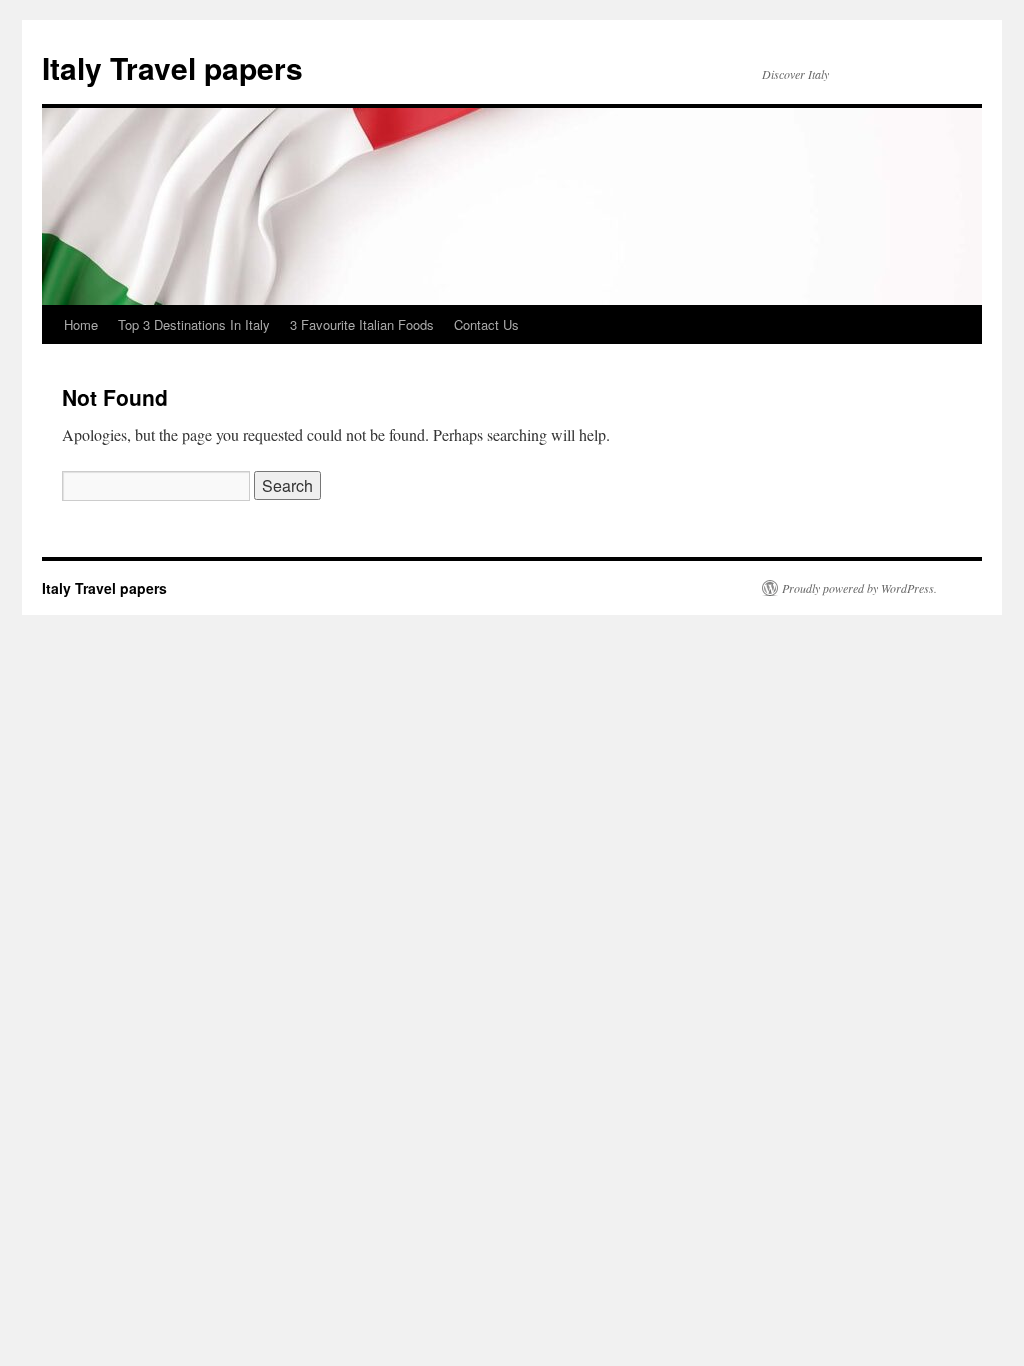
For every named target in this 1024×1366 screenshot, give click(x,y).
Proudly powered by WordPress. (859, 588)
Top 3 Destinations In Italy (194, 324)
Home (81, 324)
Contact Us (486, 324)
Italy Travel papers (172, 67)
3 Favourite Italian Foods (362, 324)
